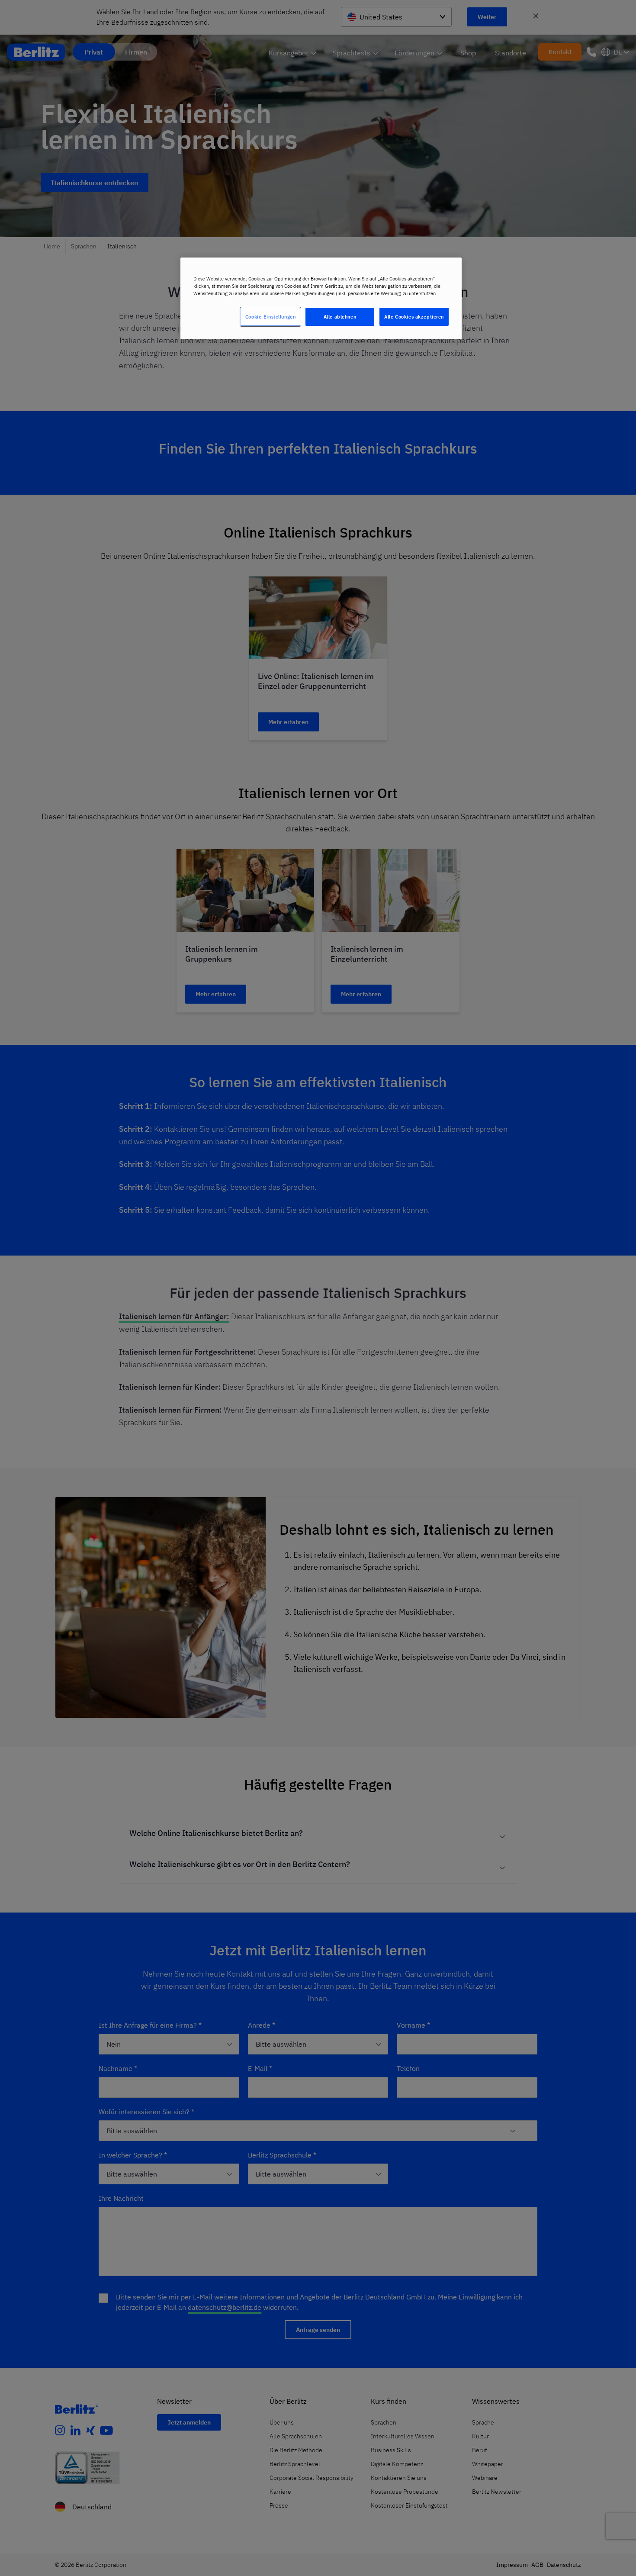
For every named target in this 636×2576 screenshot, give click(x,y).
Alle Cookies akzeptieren (414, 317)
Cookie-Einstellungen (270, 317)
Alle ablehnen (340, 317)
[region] (321, 298)
